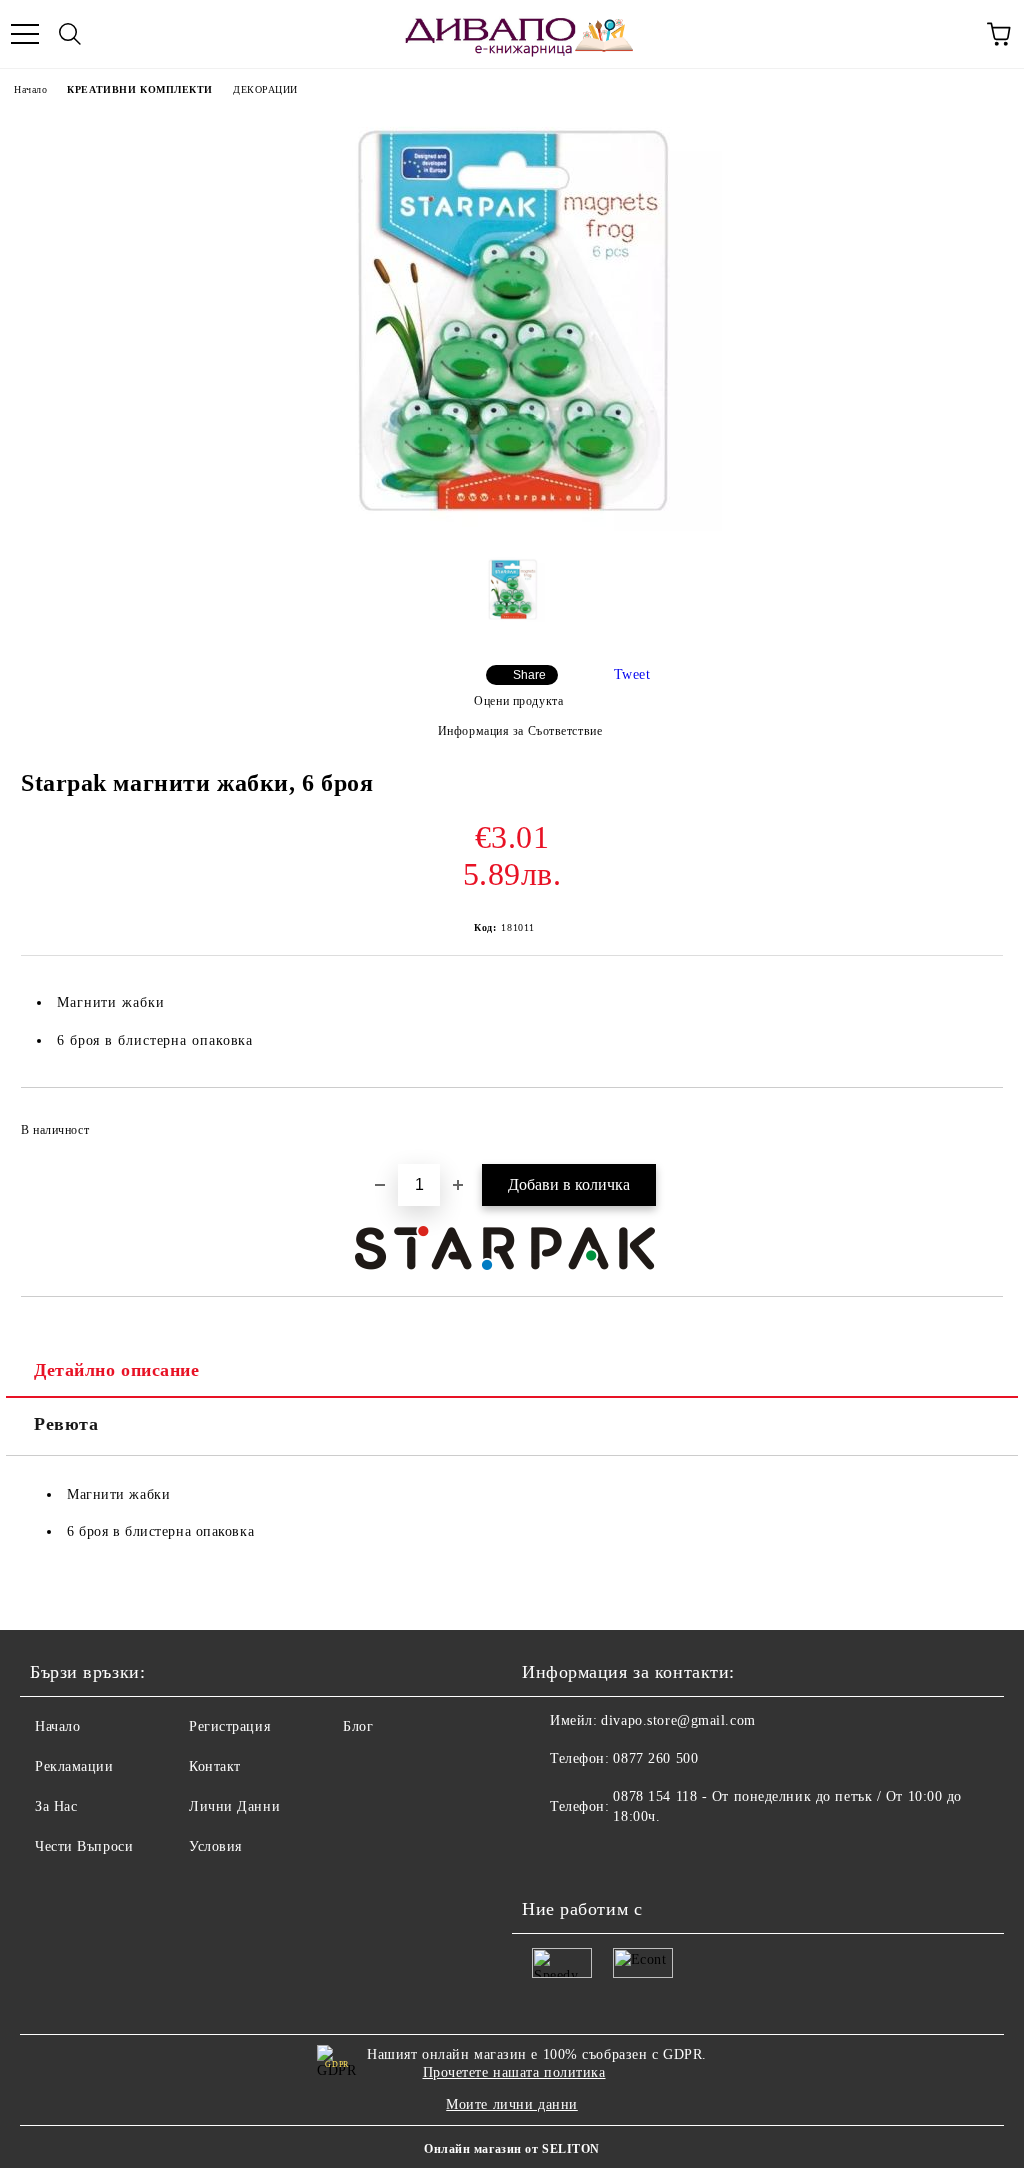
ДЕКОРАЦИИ (265, 89)
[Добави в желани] (974, 1121)
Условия (215, 1846)
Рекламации (74, 1766)
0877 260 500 (655, 1758)
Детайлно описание (117, 1370)
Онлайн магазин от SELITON (512, 2149)
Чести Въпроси (84, 1846)
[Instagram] (592, 1857)
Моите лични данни (512, 2104)
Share (529, 675)
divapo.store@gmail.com (678, 1720)
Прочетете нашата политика (514, 2072)
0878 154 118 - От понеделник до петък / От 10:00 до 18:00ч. (787, 1806)
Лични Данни (234, 1806)
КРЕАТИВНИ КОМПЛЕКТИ (140, 89)
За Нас (56, 1806)
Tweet (632, 674)
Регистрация (229, 1726)
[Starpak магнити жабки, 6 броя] (512, 526)
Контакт (215, 1766)
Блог (358, 1726)
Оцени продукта (518, 701)
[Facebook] (548, 1857)
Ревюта (66, 1424)
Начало (30, 89)
